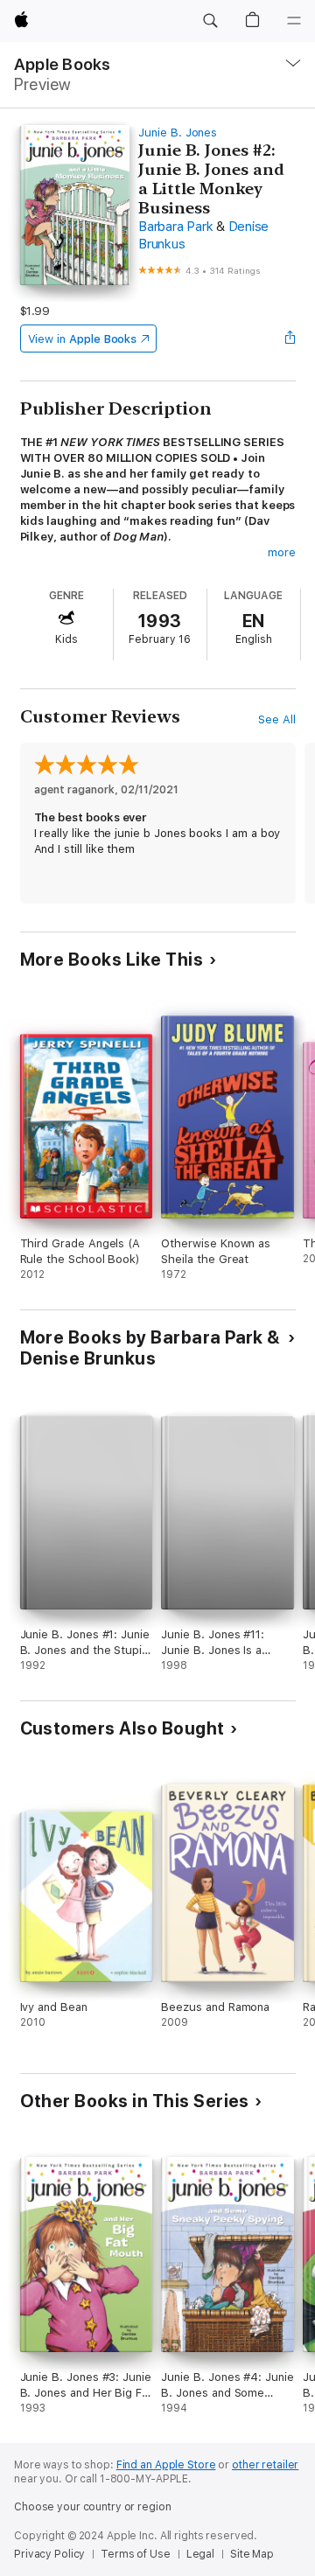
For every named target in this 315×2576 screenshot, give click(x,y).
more (282, 552)
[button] (210, 21)
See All (277, 719)
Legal (200, 2554)
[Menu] (294, 21)
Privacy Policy (49, 2554)
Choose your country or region (93, 2507)
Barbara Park (175, 227)
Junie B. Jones (178, 133)
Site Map (252, 2554)
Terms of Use (136, 2554)
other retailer (265, 2465)
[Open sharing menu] (290, 339)
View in (83, 339)
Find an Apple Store (166, 2465)
